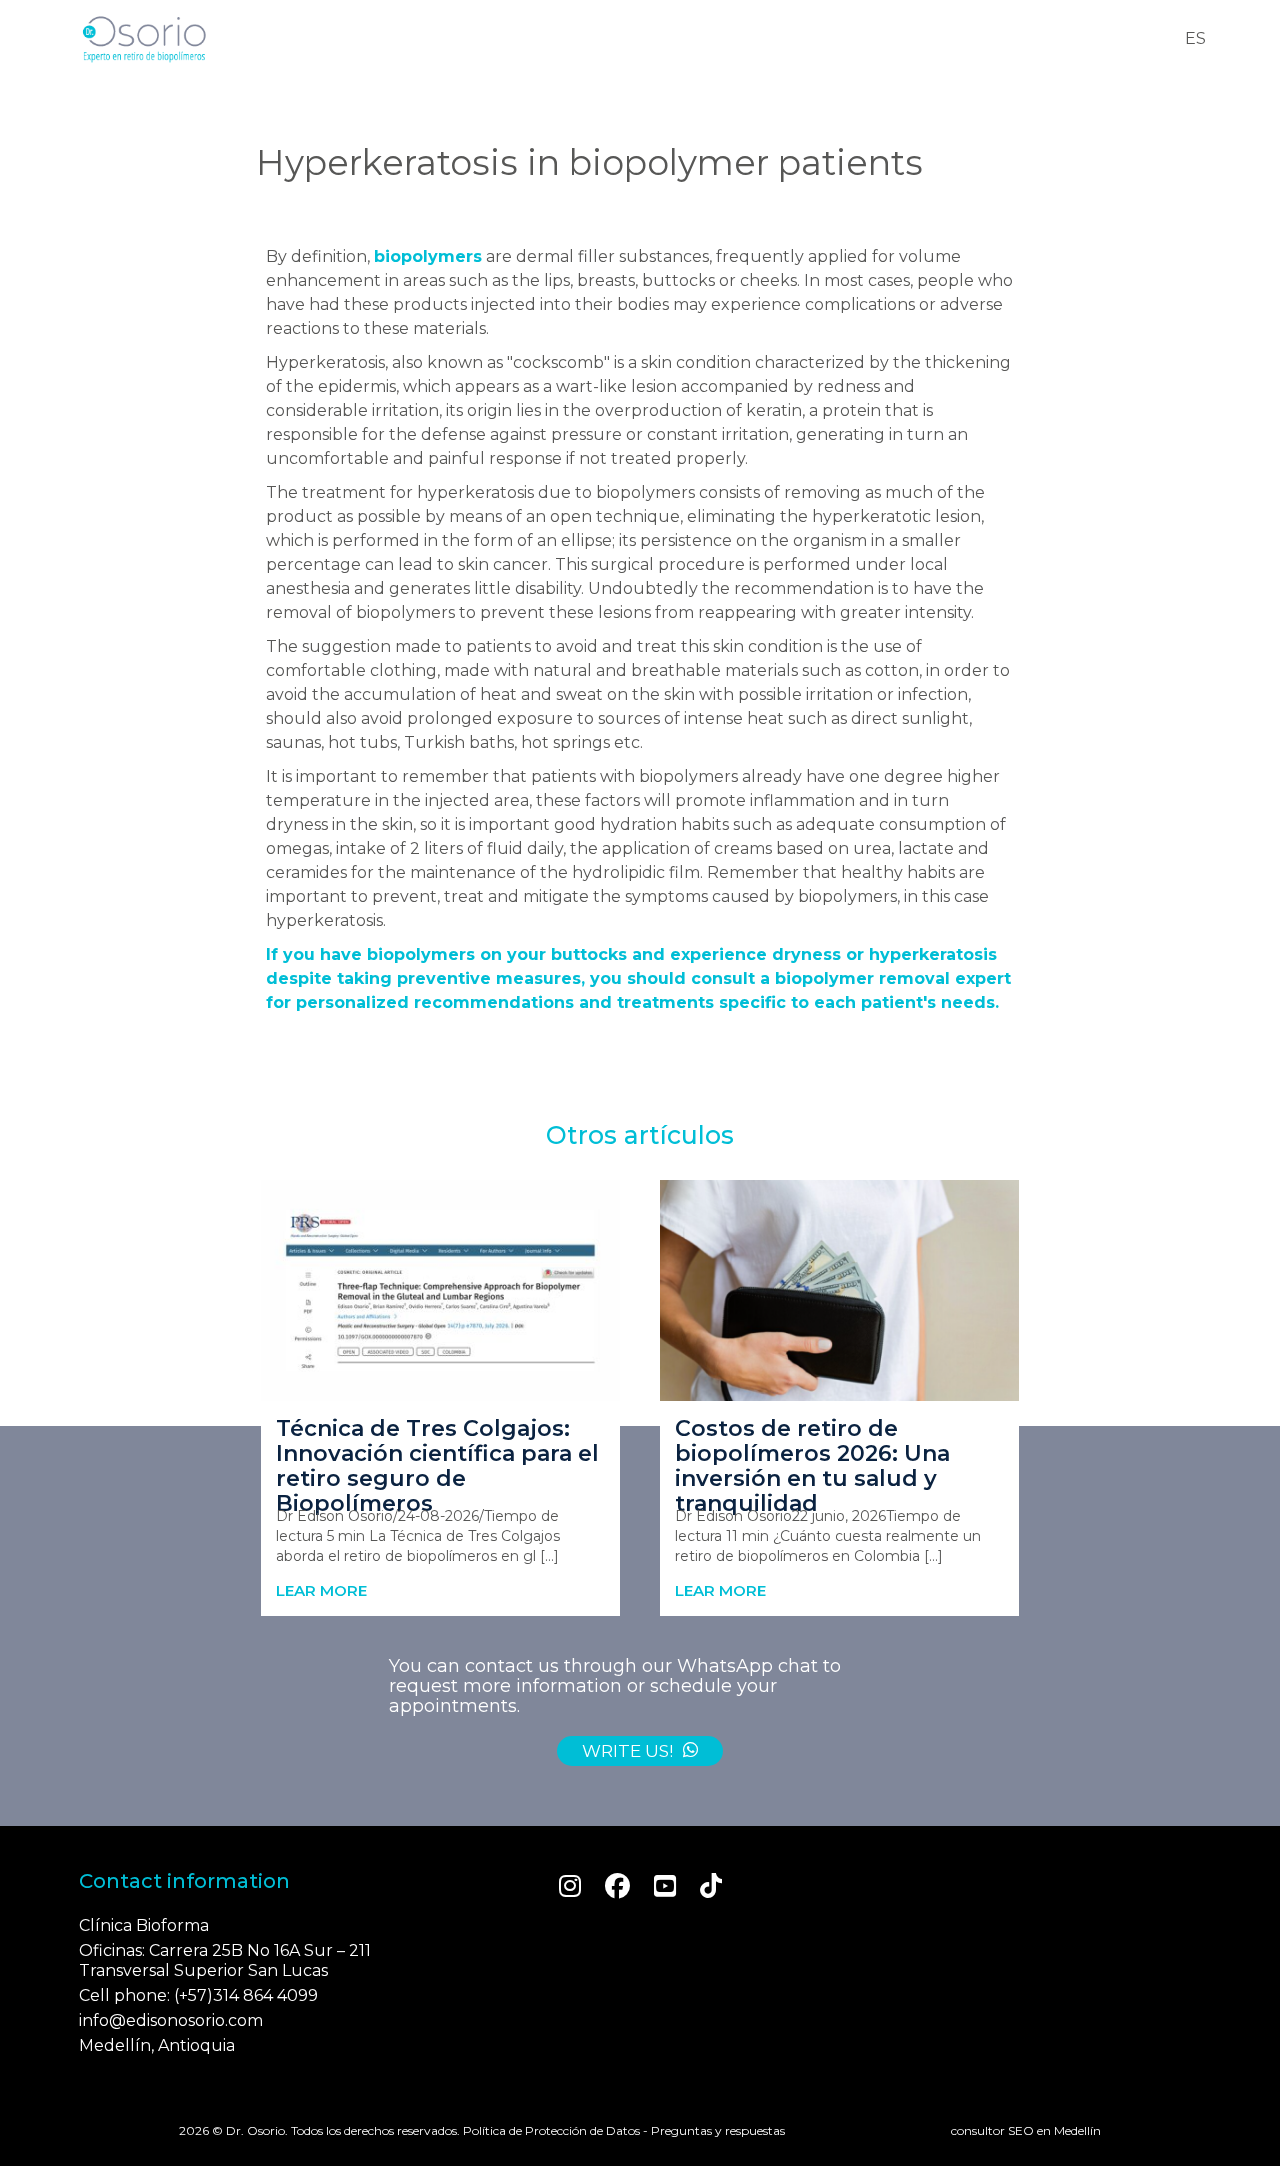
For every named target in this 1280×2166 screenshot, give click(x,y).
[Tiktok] (711, 1886)
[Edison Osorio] (144, 39)
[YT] (665, 1886)
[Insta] (570, 1886)
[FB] (617, 1886)
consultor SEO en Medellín (1026, 2130)
